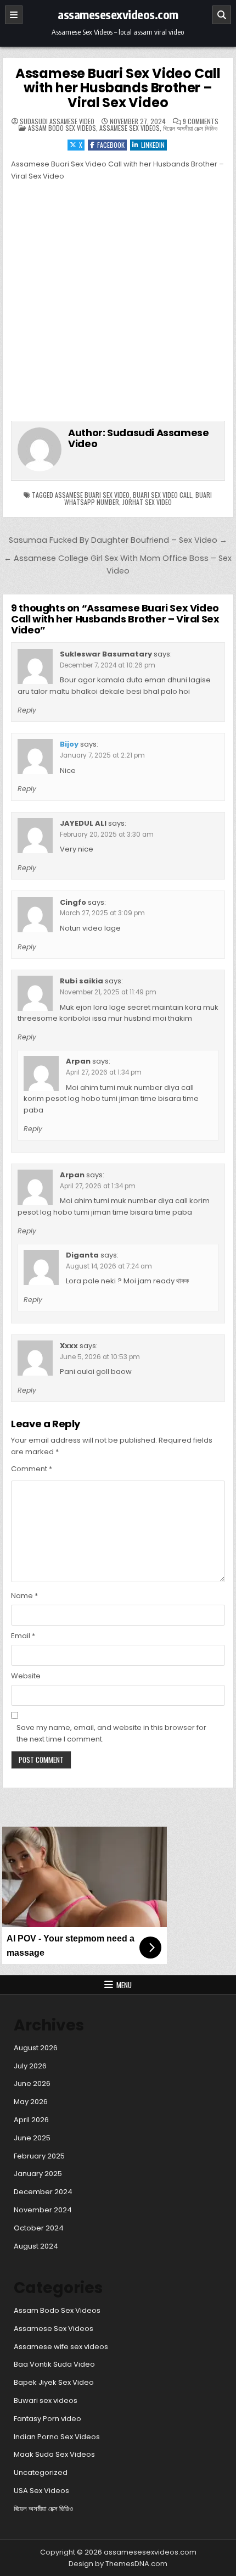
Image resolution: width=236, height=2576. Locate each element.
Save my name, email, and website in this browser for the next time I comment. (111, 1733)
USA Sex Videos (41, 2491)
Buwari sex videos (46, 2400)
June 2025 (32, 2138)
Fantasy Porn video (47, 2419)
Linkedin (153, 145)
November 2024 (43, 2210)
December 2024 (43, 2192)
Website (26, 1676)
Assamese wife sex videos (61, 2347)
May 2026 (31, 2102)
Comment (32, 1469)
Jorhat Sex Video (147, 502)
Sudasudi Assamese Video (57, 121)
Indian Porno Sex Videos (57, 2437)
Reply (27, 710)
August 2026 (36, 2048)
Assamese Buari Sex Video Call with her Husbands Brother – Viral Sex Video (118, 88)
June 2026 (32, 2083)
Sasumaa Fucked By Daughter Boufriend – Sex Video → (118, 540)
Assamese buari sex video (92, 495)
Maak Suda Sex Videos (54, 2454)
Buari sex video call (162, 495)
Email (23, 1636)
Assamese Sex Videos (130, 128)
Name (24, 1596)
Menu (124, 1985)
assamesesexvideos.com (118, 14)
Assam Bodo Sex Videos (62, 128)
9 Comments (201, 121)
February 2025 (39, 2156)
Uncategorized (41, 2472)
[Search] (222, 15)
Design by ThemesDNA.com (118, 2564)
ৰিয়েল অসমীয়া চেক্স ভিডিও (190, 128)
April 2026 (31, 2120)
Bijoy (69, 744)
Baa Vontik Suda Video (54, 2364)
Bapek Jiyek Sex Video (54, 2382)
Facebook (111, 145)
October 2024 (39, 2228)
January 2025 (38, 2174)
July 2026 (30, 2066)
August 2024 (36, 2246)
